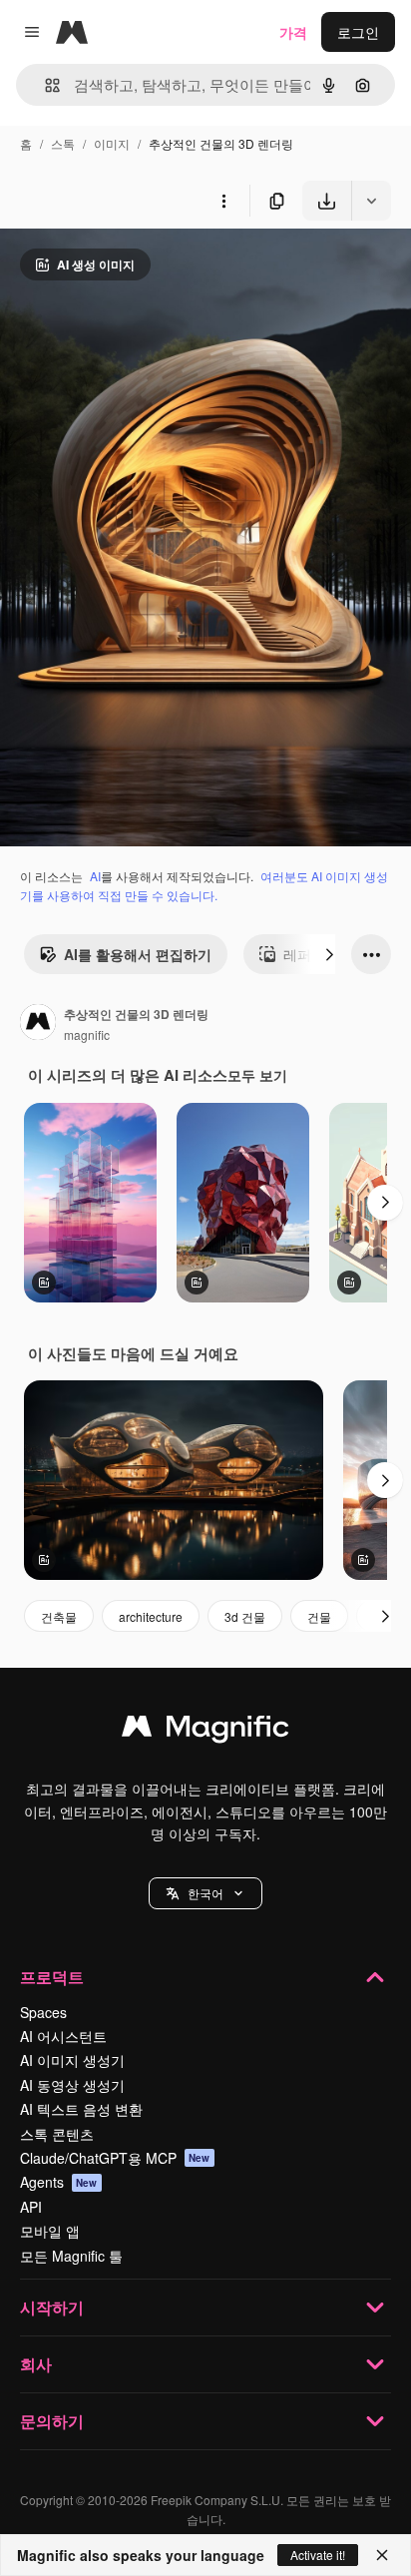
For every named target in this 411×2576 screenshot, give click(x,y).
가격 (293, 32)
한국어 (205, 1893)
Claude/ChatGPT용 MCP (115, 2158)
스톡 (63, 143)
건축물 (59, 1616)
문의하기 (52, 2421)
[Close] (382, 2555)
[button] (205, 1893)
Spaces (43, 2012)
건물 (319, 1616)
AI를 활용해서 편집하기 (138, 954)
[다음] (329, 954)
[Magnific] (205, 1731)
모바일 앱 (50, 2231)
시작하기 (52, 2307)
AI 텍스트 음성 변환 (81, 2109)
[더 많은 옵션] (223, 201)
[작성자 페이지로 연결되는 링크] (38, 1024)
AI (95, 876)
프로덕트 (52, 1977)
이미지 (112, 143)
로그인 (358, 32)
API (31, 2207)
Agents (59, 2182)
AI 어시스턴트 (63, 2036)
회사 (36, 2364)
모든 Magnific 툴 (71, 2256)
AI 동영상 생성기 (72, 2085)
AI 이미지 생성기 (72, 2060)
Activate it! (318, 2555)
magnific (87, 1034)
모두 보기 (257, 1075)
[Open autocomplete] (44, 85)
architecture (151, 1616)
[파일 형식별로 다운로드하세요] (371, 201)
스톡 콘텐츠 (57, 2134)
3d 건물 (245, 1616)
